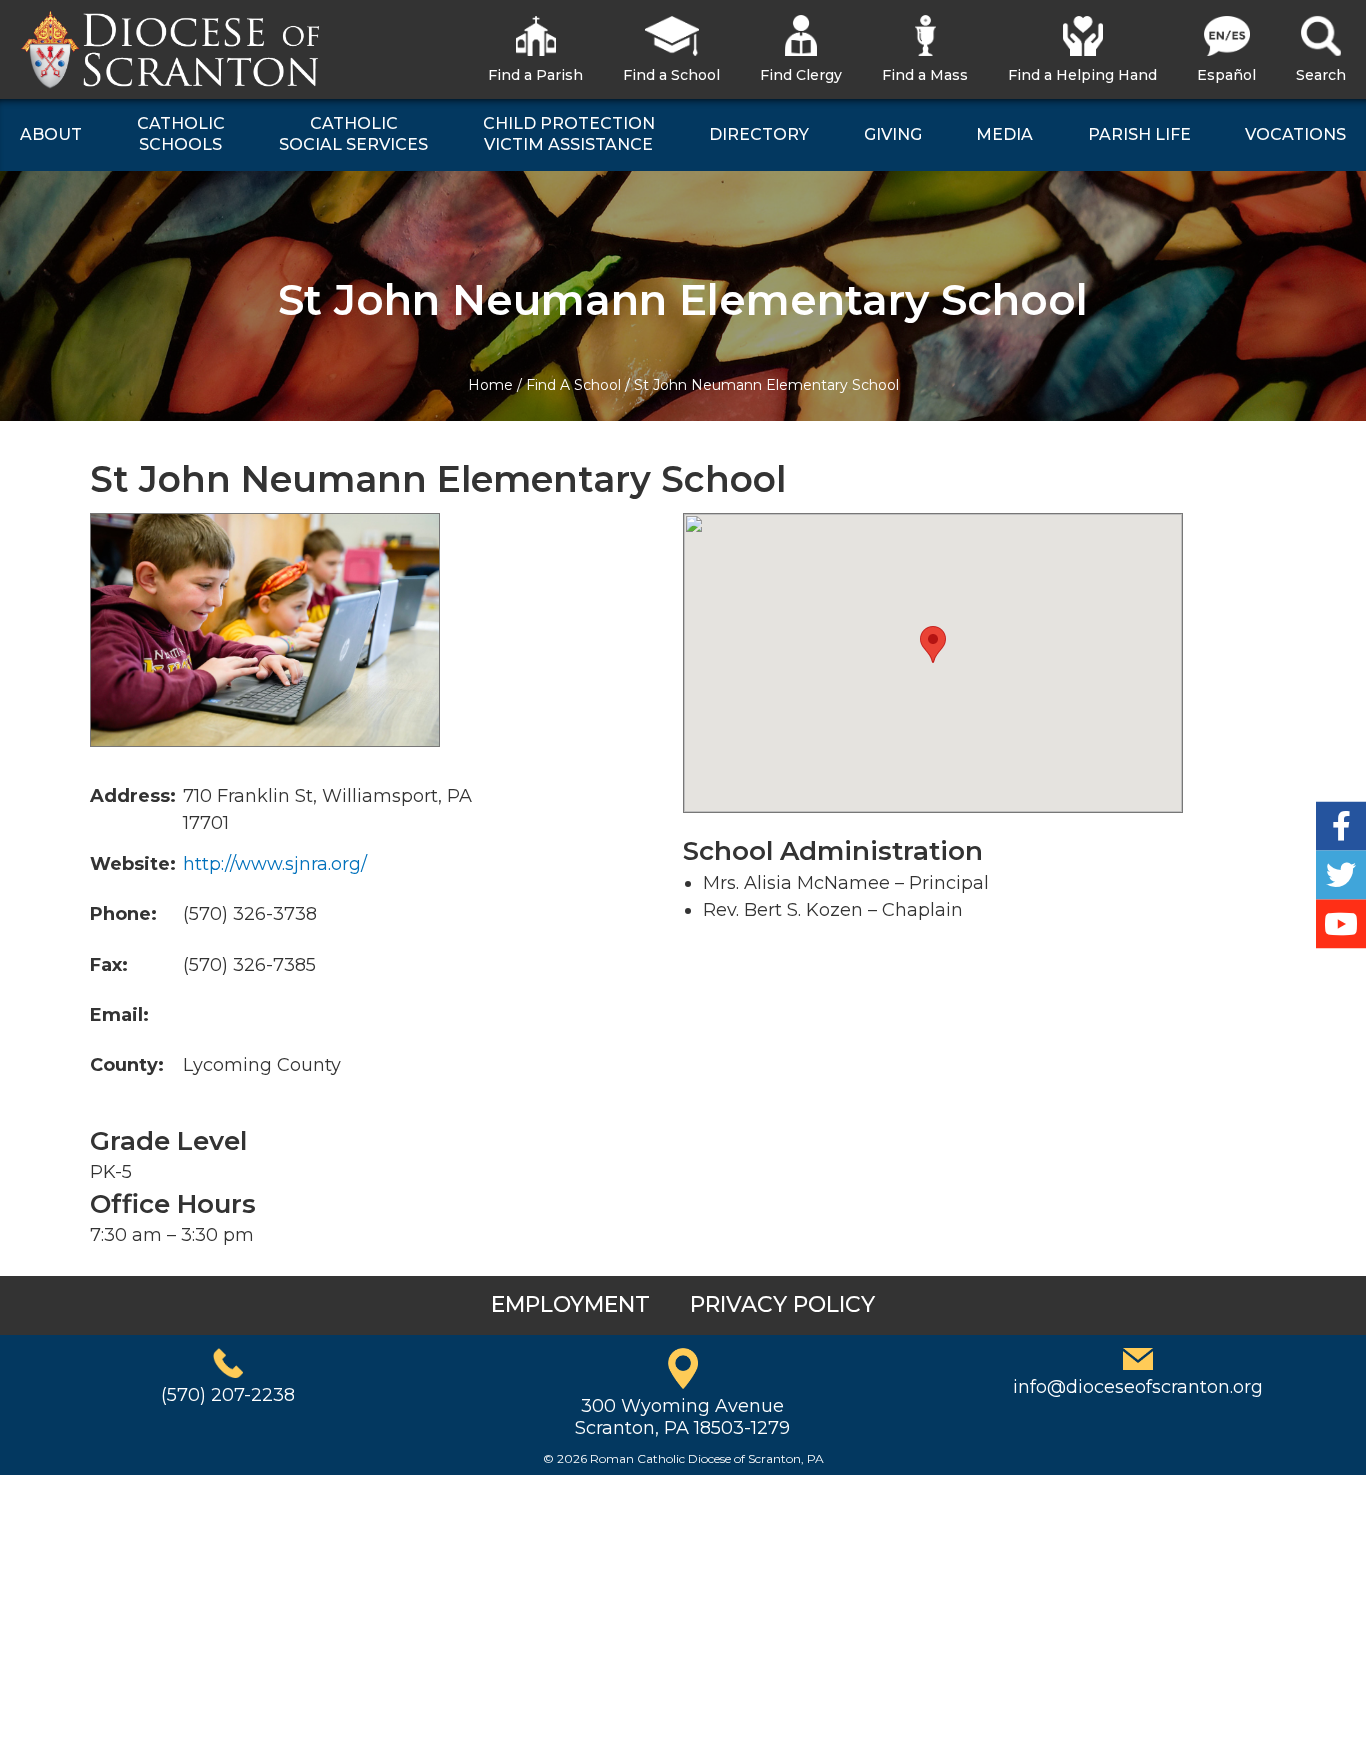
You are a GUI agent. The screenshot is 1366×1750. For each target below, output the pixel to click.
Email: (119, 1015)
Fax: (109, 965)
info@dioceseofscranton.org (1138, 1387)
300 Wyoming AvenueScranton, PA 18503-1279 (682, 1417)
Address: (133, 796)
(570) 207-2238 (228, 1395)
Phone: (123, 914)
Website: (133, 864)
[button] (933, 644)
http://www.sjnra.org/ (275, 864)
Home (490, 385)
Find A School (573, 385)
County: (127, 1065)
